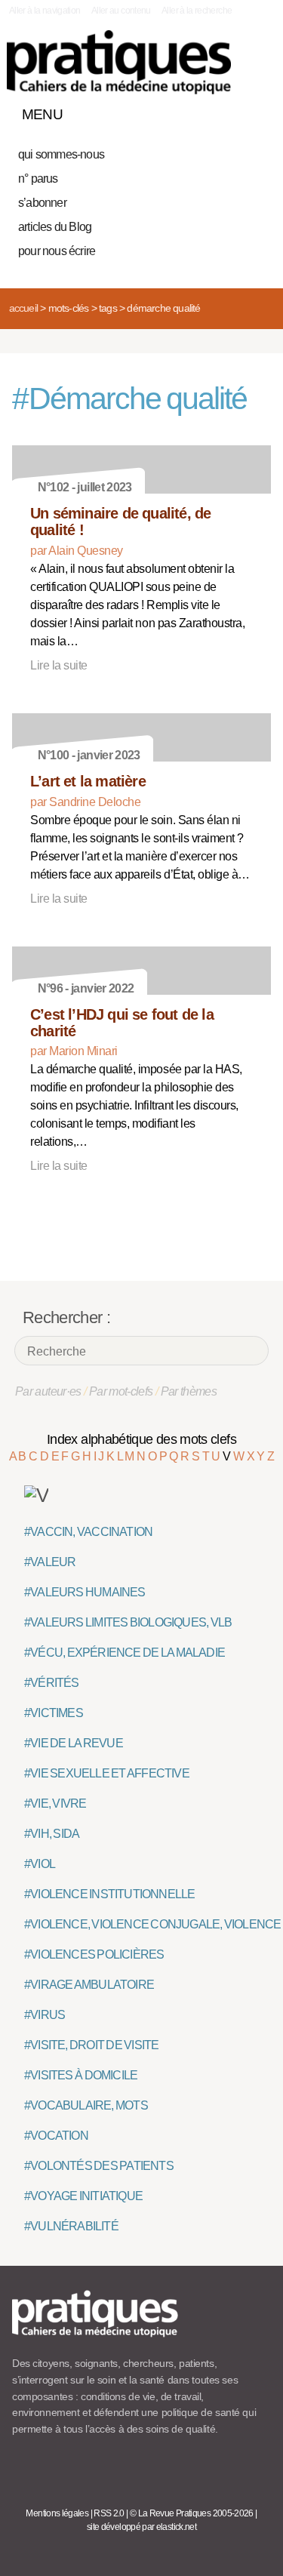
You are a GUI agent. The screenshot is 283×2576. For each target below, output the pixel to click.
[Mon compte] (229, 111)
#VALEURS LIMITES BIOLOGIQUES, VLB (128, 1622)
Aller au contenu (121, 11)
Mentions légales (57, 2513)
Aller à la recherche (197, 11)
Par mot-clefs (121, 1391)
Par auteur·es (48, 1391)
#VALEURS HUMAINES (85, 1592)
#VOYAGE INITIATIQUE (83, 2196)
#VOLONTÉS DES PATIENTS (99, 2166)
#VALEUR (50, 1562)
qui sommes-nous (61, 154)
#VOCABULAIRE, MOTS (86, 2105)
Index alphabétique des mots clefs (141, 1439)
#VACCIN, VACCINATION (88, 1532)
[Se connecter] (255, 111)
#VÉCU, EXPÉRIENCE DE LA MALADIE (125, 1653)
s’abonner (42, 203)
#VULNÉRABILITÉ (71, 2226)
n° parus (38, 179)
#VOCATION (56, 2136)
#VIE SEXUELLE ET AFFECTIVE (107, 1773)
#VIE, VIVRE (55, 1804)
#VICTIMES (54, 1713)
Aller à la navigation (45, 11)
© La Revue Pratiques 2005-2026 (192, 2513)
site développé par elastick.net (141, 2527)
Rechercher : (66, 1317)
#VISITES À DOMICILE (81, 2075)
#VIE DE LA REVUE (74, 1743)
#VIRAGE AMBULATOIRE (89, 1985)
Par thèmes (189, 1391)
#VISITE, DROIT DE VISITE (91, 2045)
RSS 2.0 (109, 2513)
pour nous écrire (57, 251)
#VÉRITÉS (52, 1683)
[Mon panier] (203, 111)
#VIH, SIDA (52, 1834)
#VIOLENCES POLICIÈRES (94, 1954)
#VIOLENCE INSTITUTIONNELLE (109, 1894)
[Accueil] (119, 62)
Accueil (23, 308)
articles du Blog (55, 227)
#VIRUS (45, 2015)
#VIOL (40, 1864)
